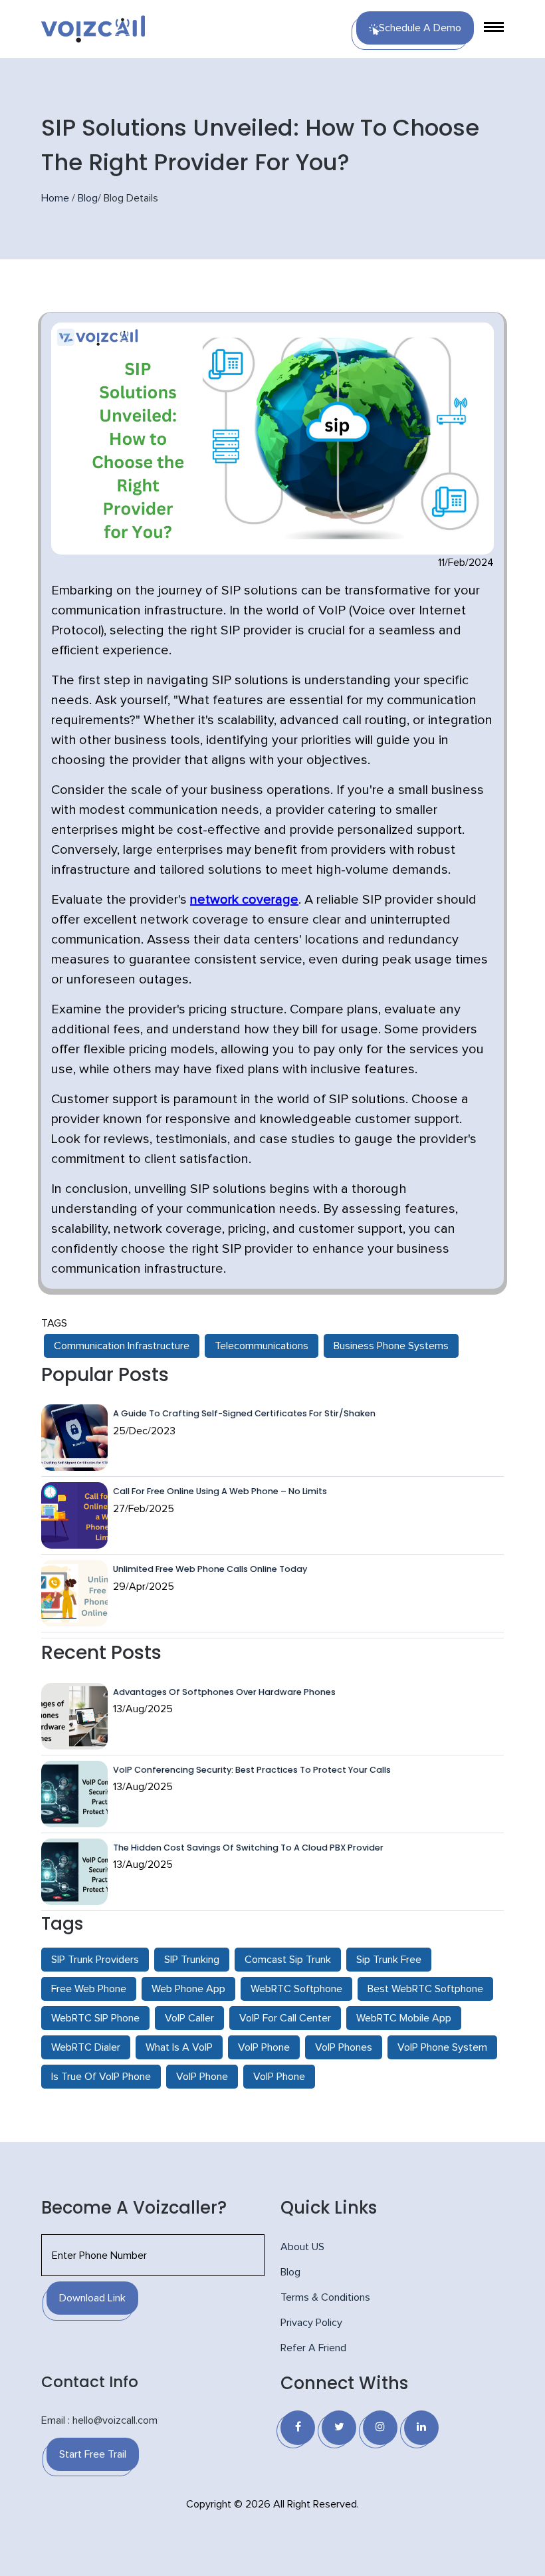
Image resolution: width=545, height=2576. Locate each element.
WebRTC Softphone (296, 1989)
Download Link (92, 2298)
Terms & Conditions (325, 2297)
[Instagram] (380, 2428)
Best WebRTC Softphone (425, 1989)
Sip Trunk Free (389, 1960)
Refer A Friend (313, 2348)
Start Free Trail (93, 2454)
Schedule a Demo (420, 28)
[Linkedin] (421, 2428)
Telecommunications (262, 1346)
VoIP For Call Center (285, 2018)
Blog (88, 198)
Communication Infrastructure (122, 1346)
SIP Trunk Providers (95, 1960)
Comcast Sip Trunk (288, 1960)
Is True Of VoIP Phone (101, 2077)
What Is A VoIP (179, 2047)
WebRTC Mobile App (404, 2018)
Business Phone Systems (391, 1346)
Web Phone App (188, 1989)
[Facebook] (298, 2428)
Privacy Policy (311, 2323)
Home (55, 198)
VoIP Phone (264, 2047)
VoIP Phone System (442, 2047)
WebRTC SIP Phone (95, 2018)
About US (302, 2247)
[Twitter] (339, 2428)
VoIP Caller (189, 2018)
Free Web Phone (89, 1989)
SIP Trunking (192, 1960)
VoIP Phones (344, 2047)
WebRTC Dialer (86, 2047)
